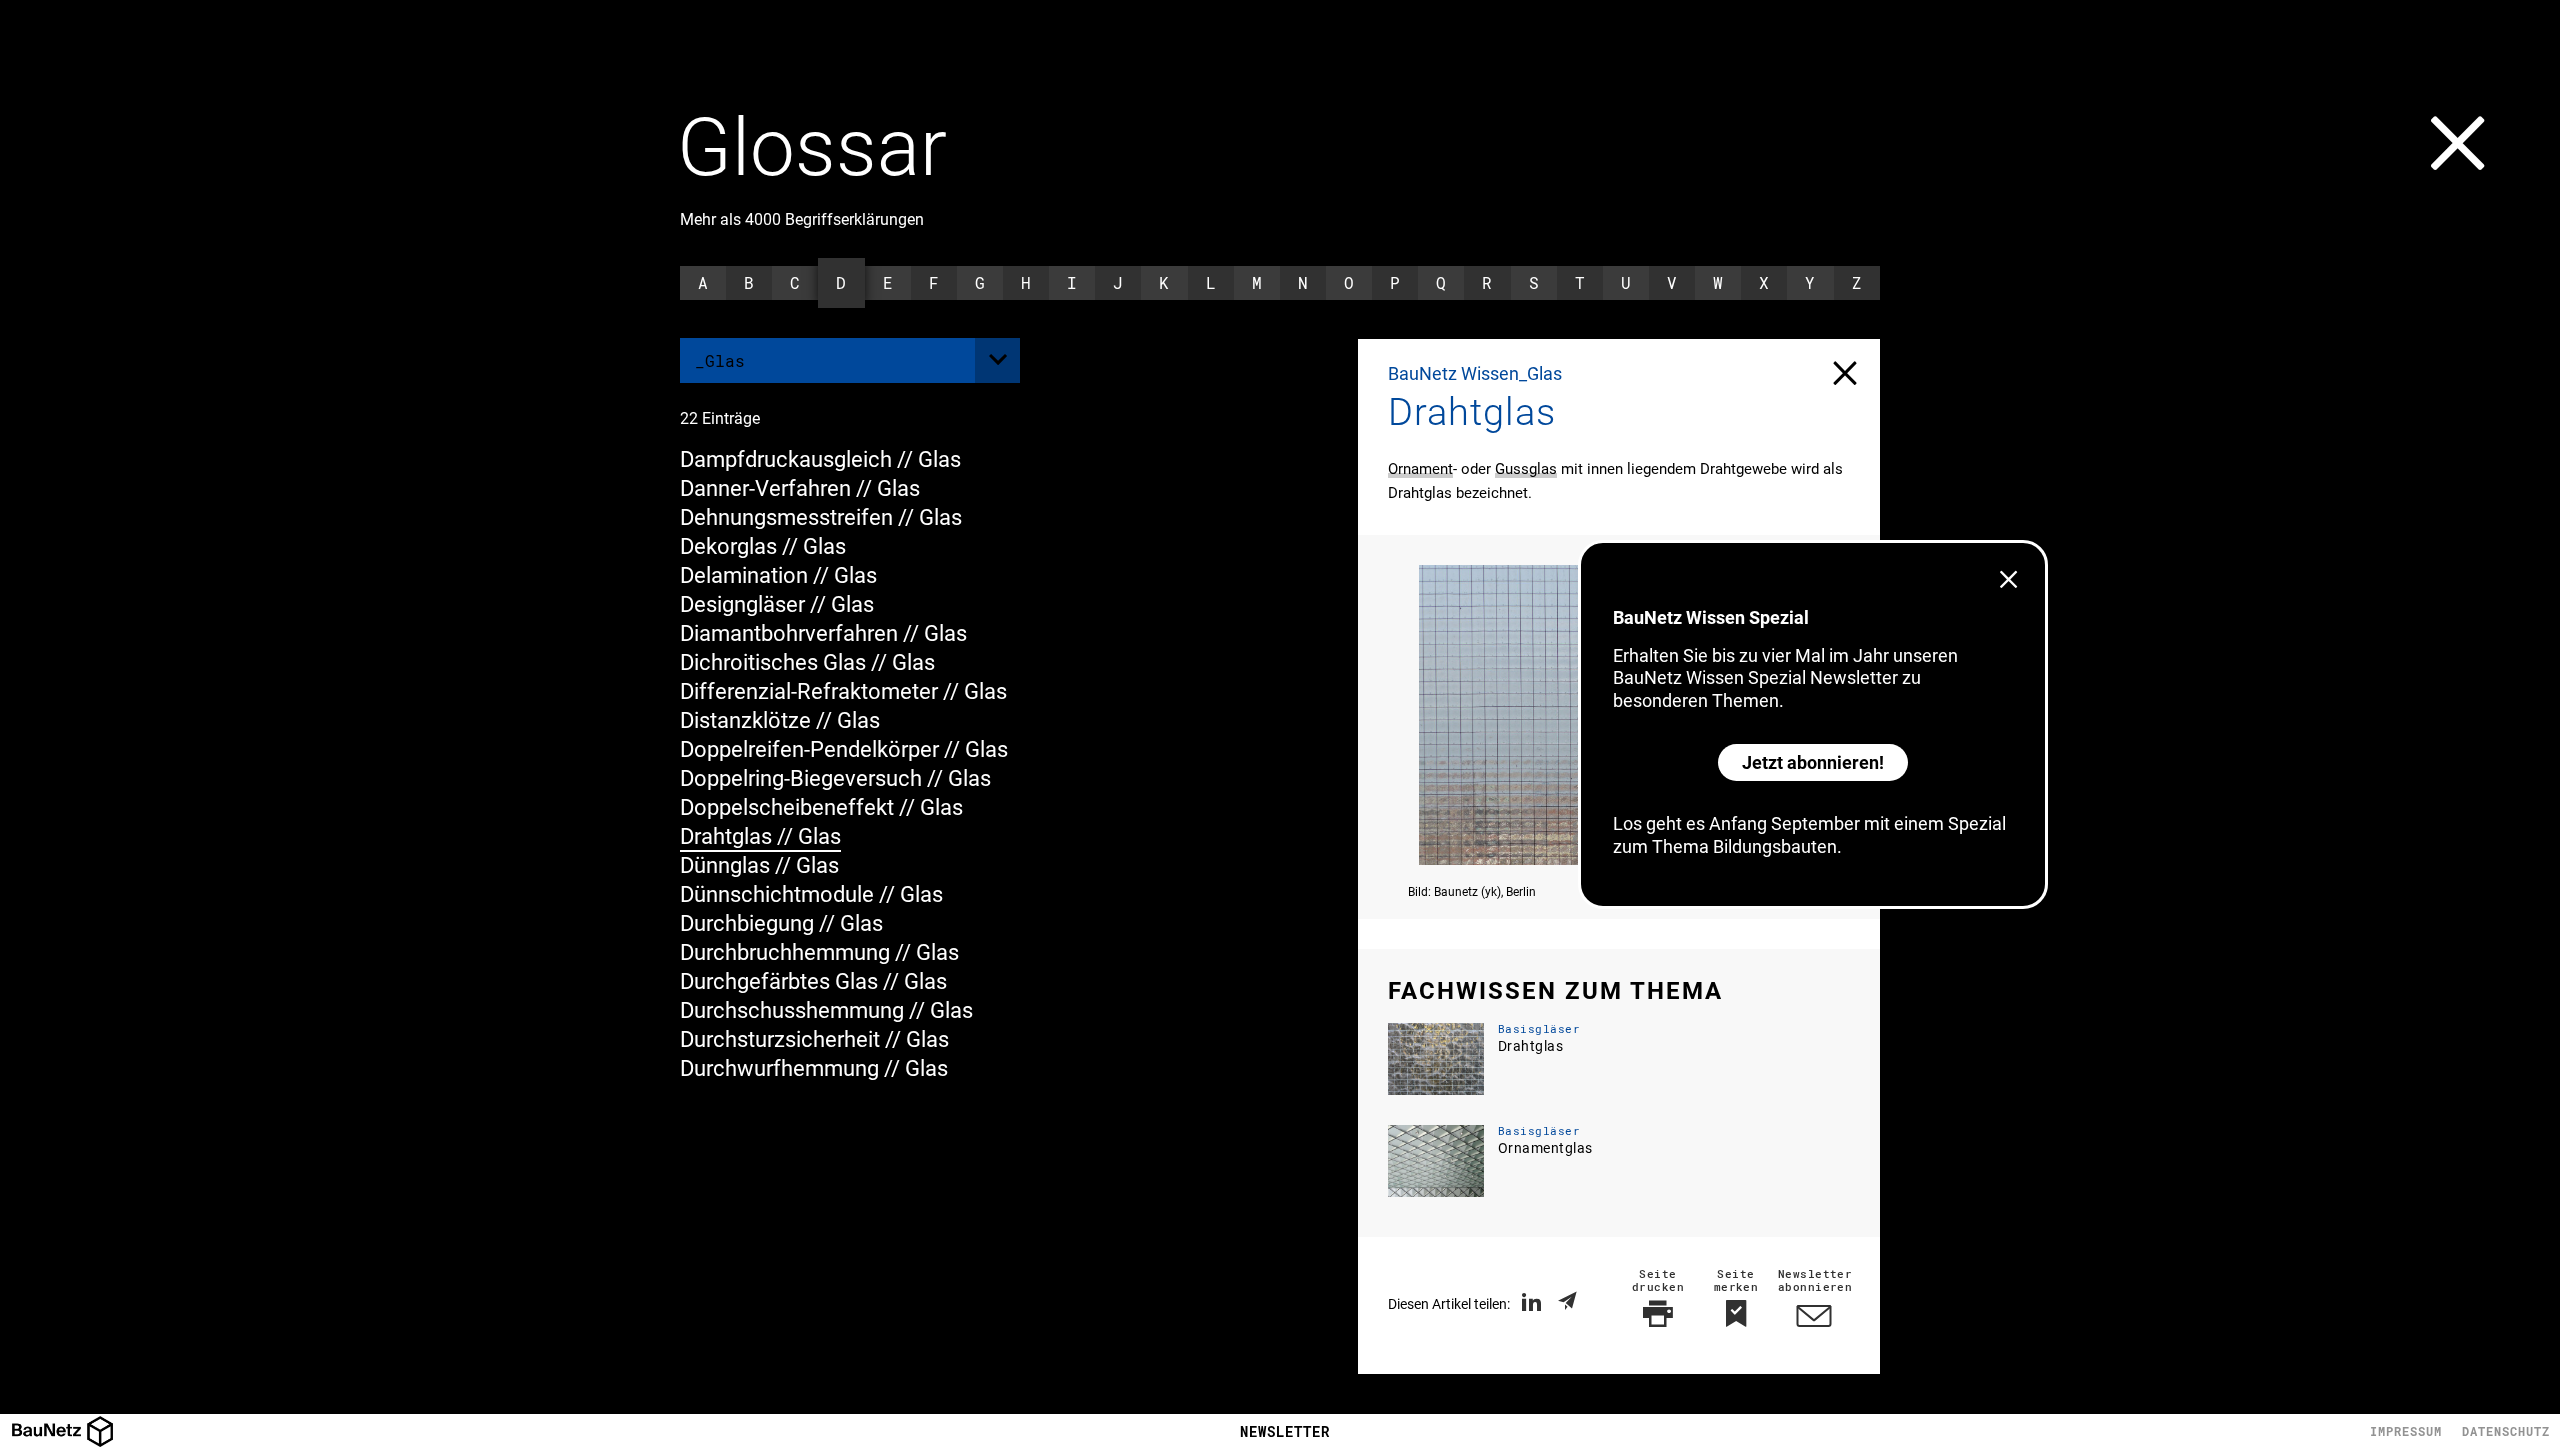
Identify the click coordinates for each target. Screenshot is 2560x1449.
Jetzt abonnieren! (1813, 762)
